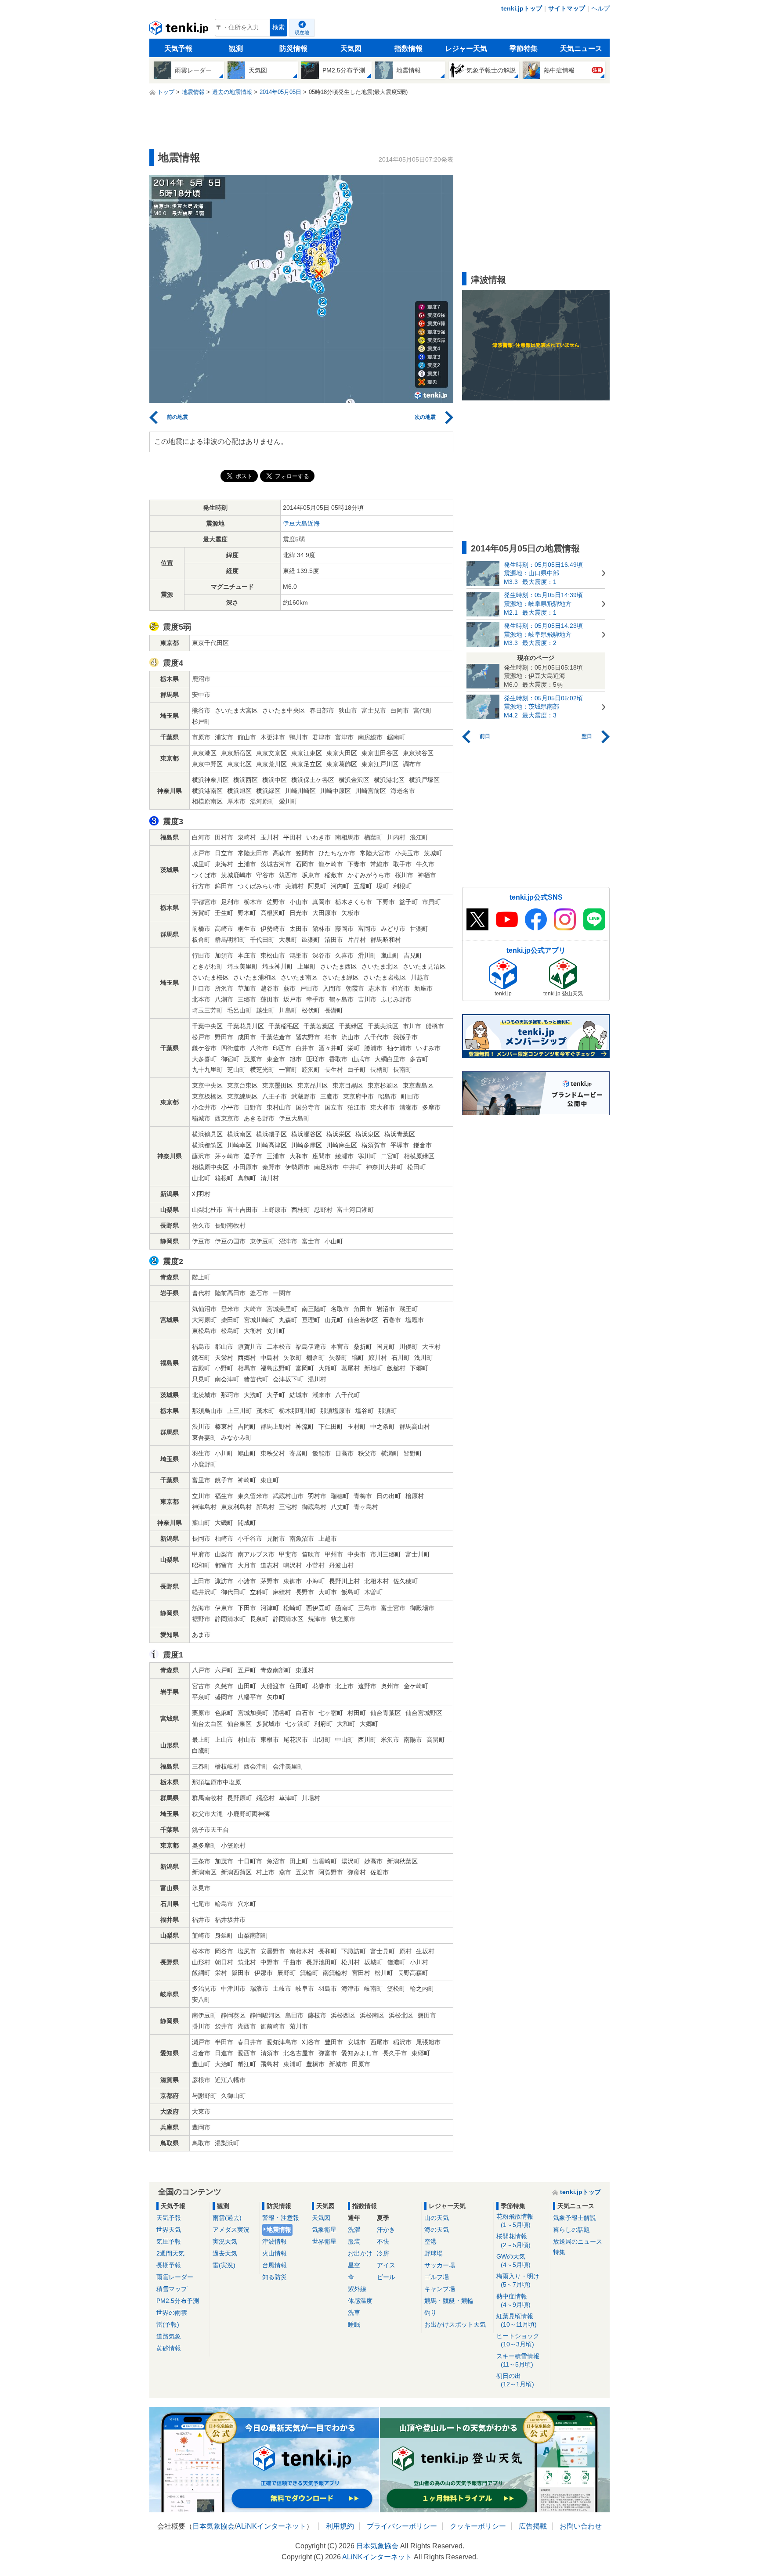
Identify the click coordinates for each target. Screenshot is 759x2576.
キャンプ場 (440, 2289)
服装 (354, 2241)
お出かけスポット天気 (455, 2324)
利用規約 (340, 2526)
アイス (386, 2265)
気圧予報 (169, 2241)
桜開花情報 (513, 2240)
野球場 (434, 2253)
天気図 (351, 49)
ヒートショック (518, 2340)
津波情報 (275, 2241)
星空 (354, 2265)
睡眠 (354, 2324)
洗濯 (354, 2230)
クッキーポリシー (478, 2526)
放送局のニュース (578, 2241)
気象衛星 (324, 2230)
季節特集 (524, 49)
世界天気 (169, 2230)
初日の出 (515, 2380)
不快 (383, 2241)
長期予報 (169, 2265)
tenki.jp (180, 30)
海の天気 (437, 2230)
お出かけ (360, 2253)
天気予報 (178, 49)
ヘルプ (600, 8)
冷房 (383, 2253)
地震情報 (279, 2230)
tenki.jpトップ (522, 8)
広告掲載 (533, 2526)
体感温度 (360, 2301)
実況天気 (225, 2241)
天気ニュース (581, 49)
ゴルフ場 (437, 2277)
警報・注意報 (281, 2218)
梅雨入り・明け (518, 2280)
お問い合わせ (581, 2526)
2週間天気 (170, 2253)
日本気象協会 (213, 2526)
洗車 (354, 2313)
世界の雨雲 (172, 2313)
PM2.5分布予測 (178, 2301)
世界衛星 (324, 2241)
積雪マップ (172, 2289)
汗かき (386, 2230)
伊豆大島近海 (301, 523)
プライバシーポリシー (402, 2526)
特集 (559, 2252)
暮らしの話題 (571, 2230)
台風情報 (275, 2265)
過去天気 (225, 2253)
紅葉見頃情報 (517, 2320)
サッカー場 (440, 2265)
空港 (430, 2241)
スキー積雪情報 (518, 2360)
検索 (278, 27)
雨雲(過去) (227, 2218)
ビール (386, 2277)
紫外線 (357, 2289)
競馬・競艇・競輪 (449, 2301)
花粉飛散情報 (515, 2221)
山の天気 (437, 2218)
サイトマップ (567, 8)
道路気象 (169, 2336)
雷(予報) (168, 2324)
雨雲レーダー (175, 2277)
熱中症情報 (513, 2300)
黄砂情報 (169, 2348)
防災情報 (293, 49)
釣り (430, 2313)
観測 (236, 49)
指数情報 (408, 49)
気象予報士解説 (575, 2218)
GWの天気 (513, 2261)
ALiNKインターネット (271, 2526)
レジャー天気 (466, 49)
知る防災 (275, 2277)
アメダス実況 (231, 2230)
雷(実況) (224, 2265)
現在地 (302, 32)
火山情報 (275, 2253)
